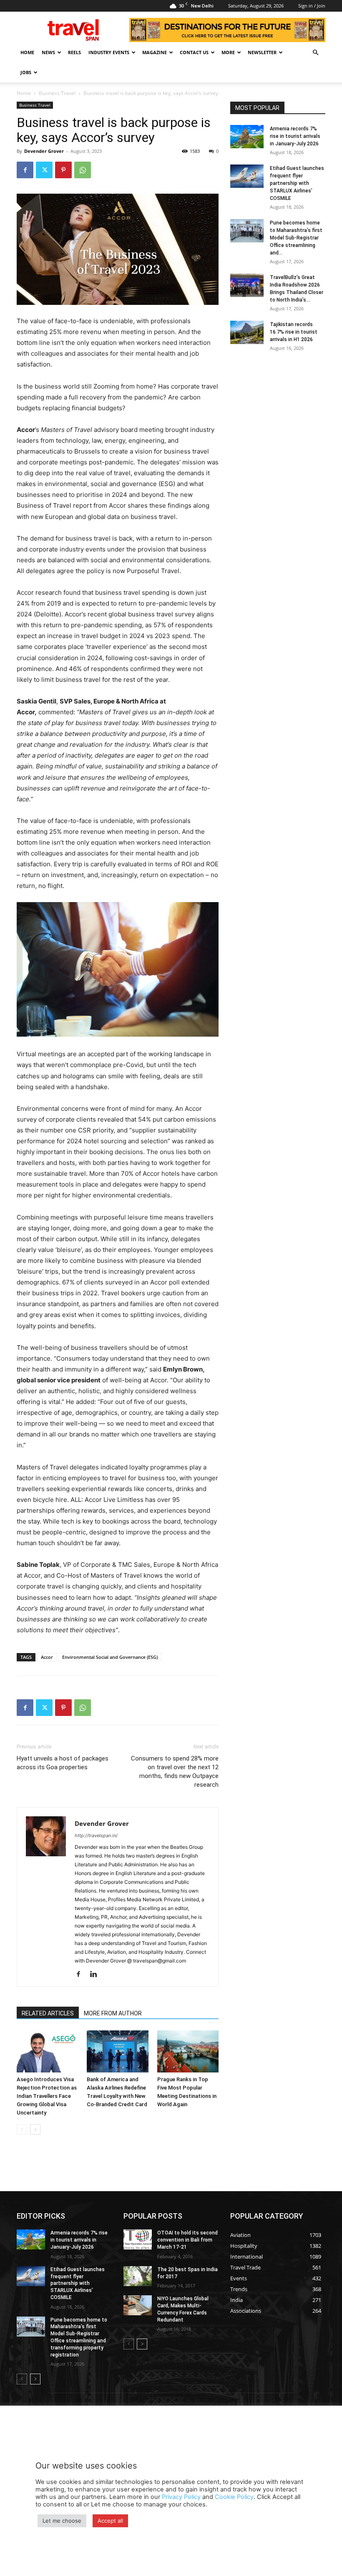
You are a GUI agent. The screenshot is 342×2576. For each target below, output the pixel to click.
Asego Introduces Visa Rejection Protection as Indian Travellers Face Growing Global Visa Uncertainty (47, 2096)
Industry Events (109, 52)
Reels (74, 52)
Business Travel (57, 93)
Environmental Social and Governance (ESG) (110, 1657)
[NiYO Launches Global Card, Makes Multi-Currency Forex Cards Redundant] (138, 2305)
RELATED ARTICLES (48, 2013)
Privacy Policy (181, 2497)
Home (27, 52)
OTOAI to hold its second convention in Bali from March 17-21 (187, 2240)
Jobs (26, 72)
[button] (315, 53)
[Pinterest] (63, 170)
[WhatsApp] (83, 170)
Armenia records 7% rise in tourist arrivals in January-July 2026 (295, 136)
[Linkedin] (97, 1975)
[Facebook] (25, 170)
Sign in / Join (312, 6)
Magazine (155, 52)
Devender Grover (44, 151)
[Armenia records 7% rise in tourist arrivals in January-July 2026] (247, 137)
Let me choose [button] (62, 2521)
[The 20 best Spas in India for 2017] (138, 2276)
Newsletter (262, 52)
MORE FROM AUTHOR (113, 2013)
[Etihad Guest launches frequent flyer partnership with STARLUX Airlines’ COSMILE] (247, 176)
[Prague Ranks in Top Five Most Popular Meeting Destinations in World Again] (188, 2051)
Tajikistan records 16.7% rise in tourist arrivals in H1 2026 (294, 332)
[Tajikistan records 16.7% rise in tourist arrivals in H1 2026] (247, 332)
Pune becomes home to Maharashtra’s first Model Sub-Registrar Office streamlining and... (296, 238)
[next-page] (35, 2129)
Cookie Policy (234, 2497)
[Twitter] (44, 170)
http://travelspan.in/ (96, 1835)
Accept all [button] (110, 2521)
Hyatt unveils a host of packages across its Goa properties (63, 1763)
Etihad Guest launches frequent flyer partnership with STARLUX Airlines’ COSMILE (297, 183)
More (228, 52)
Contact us (194, 52)
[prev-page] (22, 2129)
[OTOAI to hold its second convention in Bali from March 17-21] (138, 2239)
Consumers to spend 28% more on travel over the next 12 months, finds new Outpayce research (175, 1772)
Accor (47, 1657)
